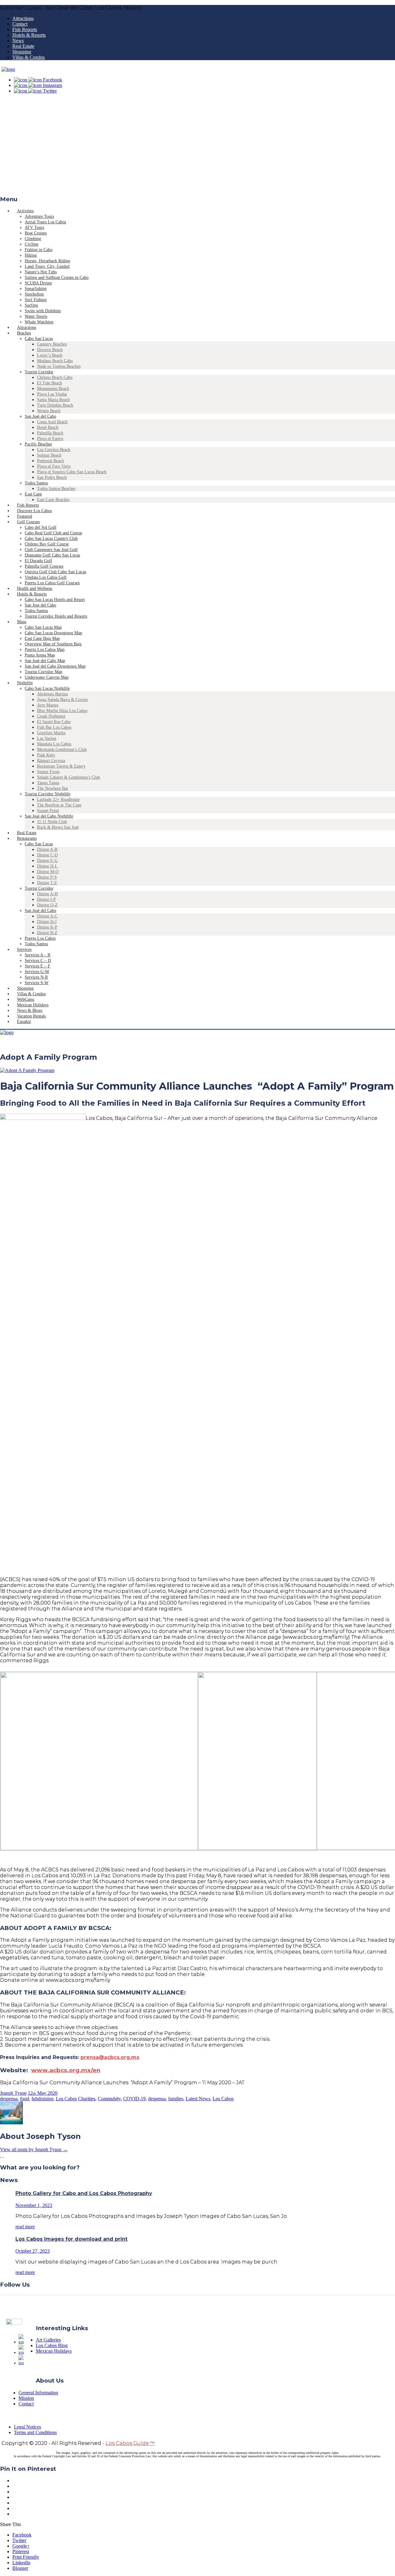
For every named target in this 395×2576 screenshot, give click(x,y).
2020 (52, 2093)
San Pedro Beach (52, 477)
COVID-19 (134, 2099)
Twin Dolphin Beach (55, 405)
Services (24, 949)
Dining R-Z (47, 933)
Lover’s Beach (50, 355)
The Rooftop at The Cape (59, 805)
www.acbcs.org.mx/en (66, 2070)
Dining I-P (46, 899)
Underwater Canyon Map (47, 677)
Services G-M (37, 972)
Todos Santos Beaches (56, 489)
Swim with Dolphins (43, 311)
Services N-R (36, 977)
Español (24, 1022)
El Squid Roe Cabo (54, 722)
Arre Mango (48, 705)
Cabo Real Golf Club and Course (53, 533)
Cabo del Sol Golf (41, 527)
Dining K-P (47, 927)
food (25, 2099)
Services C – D (38, 961)
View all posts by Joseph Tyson (34, 2149)
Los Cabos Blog (52, 2345)
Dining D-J (47, 922)
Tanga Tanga (48, 783)
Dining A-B (47, 849)
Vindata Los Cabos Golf (46, 577)
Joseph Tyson (13, 2093)
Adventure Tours (39, 216)
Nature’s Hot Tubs (41, 272)
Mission (26, 2398)
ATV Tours (34, 228)
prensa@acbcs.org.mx (110, 2057)
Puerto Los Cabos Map (45, 650)
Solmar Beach (49, 455)
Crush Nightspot (51, 716)
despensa (9, 2099)
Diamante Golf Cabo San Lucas (52, 555)
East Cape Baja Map (42, 638)
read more (25, 2227)
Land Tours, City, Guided (47, 266)
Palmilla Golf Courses (44, 566)
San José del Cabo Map (45, 661)
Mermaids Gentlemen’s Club (62, 750)
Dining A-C (47, 916)
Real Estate (23, 46)
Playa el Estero (50, 439)
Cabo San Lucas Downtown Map (53, 633)
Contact (20, 24)
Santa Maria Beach (53, 400)
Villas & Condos (29, 57)
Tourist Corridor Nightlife (48, 794)
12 (32, 2093)
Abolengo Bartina (52, 694)
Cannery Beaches (52, 344)
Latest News (198, 2099)
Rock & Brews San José (58, 827)
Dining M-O (48, 872)
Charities (87, 2099)
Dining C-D (47, 855)
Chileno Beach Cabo (55, 377)
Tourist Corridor (39, 372)
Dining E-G (47, 861)
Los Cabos (66, 2099)
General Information (38, 2393)
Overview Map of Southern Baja (53, 644)
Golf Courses (28, 522)
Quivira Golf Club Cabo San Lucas (55, 572)
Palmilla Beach (50, 433)
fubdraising (42, 2099)
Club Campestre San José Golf (51, 550)
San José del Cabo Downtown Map (55, 666)
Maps (22, 622)
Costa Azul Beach (52, 422)
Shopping (22, 52)
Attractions (23, 18)
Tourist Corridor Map (44, 672)
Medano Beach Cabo (55, 361)
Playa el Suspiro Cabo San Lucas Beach (72, 472)
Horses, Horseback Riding (47, 261)
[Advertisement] (197, 147)
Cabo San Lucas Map (43, 627)
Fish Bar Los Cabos (54, 727)
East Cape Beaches (53, 500)
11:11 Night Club (52, 822)
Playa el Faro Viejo (54, 466)
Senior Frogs (48, 772)
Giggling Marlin (51, 733)
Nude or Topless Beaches (59, 366)
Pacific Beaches (38, 444)
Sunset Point (48, 811)
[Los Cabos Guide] (8, 69)
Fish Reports (25, 29)
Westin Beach (49, 411)
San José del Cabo (40, 416)
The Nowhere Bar (53, 788)
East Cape (33, 494)
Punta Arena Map (40, 655)
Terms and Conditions (35, 2432)
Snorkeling (34, 294)
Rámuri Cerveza (51, 761)
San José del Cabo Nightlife (49, 816)
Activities (25, 211)
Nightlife (25, 683)
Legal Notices (27, 2427)
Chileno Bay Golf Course (47, 544)
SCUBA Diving (38, 283)
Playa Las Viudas (52, 394)
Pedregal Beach (50, 461)
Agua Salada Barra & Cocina (62, 700)
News (18, 41)
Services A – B (37, 955)
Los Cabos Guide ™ (130, 2443)
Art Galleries (48, 2340)
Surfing (31, 305)
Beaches (24, 333)
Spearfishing (36, 289)
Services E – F (37, 966)
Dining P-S (47, 877)
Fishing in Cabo (39, 250)
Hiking (31, 255)
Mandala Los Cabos (54, 744)
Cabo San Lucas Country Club (51, 538)
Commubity (109, 2099)
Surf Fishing (36, 300)
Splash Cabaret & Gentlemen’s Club (69, 777)
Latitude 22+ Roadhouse (58, 799)
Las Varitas (47, 738)
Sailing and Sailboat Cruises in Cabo (57, 277)
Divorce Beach (50, 350)
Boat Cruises (36, 233)
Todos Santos (36, 483)
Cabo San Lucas (39, 339)
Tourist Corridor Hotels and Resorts (56, 616)
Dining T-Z (47, 883)
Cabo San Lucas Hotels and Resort (55, 600)
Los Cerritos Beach (54, 450)
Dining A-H (47, 894)
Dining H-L (47, 866)
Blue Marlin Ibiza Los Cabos (62, 711)
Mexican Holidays (54, 2351)
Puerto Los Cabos (40, 938)
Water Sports (36, 316)
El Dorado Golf (38, 561)
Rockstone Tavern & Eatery (61, 766)
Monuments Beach (53, 389)
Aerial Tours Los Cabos (45, 222)
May (42, 2093)
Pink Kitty (46, 755)
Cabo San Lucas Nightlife (47, 688)
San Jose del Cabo (40, 605)
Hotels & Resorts (29, 35)
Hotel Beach (48, 427)
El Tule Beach (50, 383)
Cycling (31, 244)
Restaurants (27, 838)
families (176, 2099)
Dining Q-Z (47, 905)
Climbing (33, 239)
